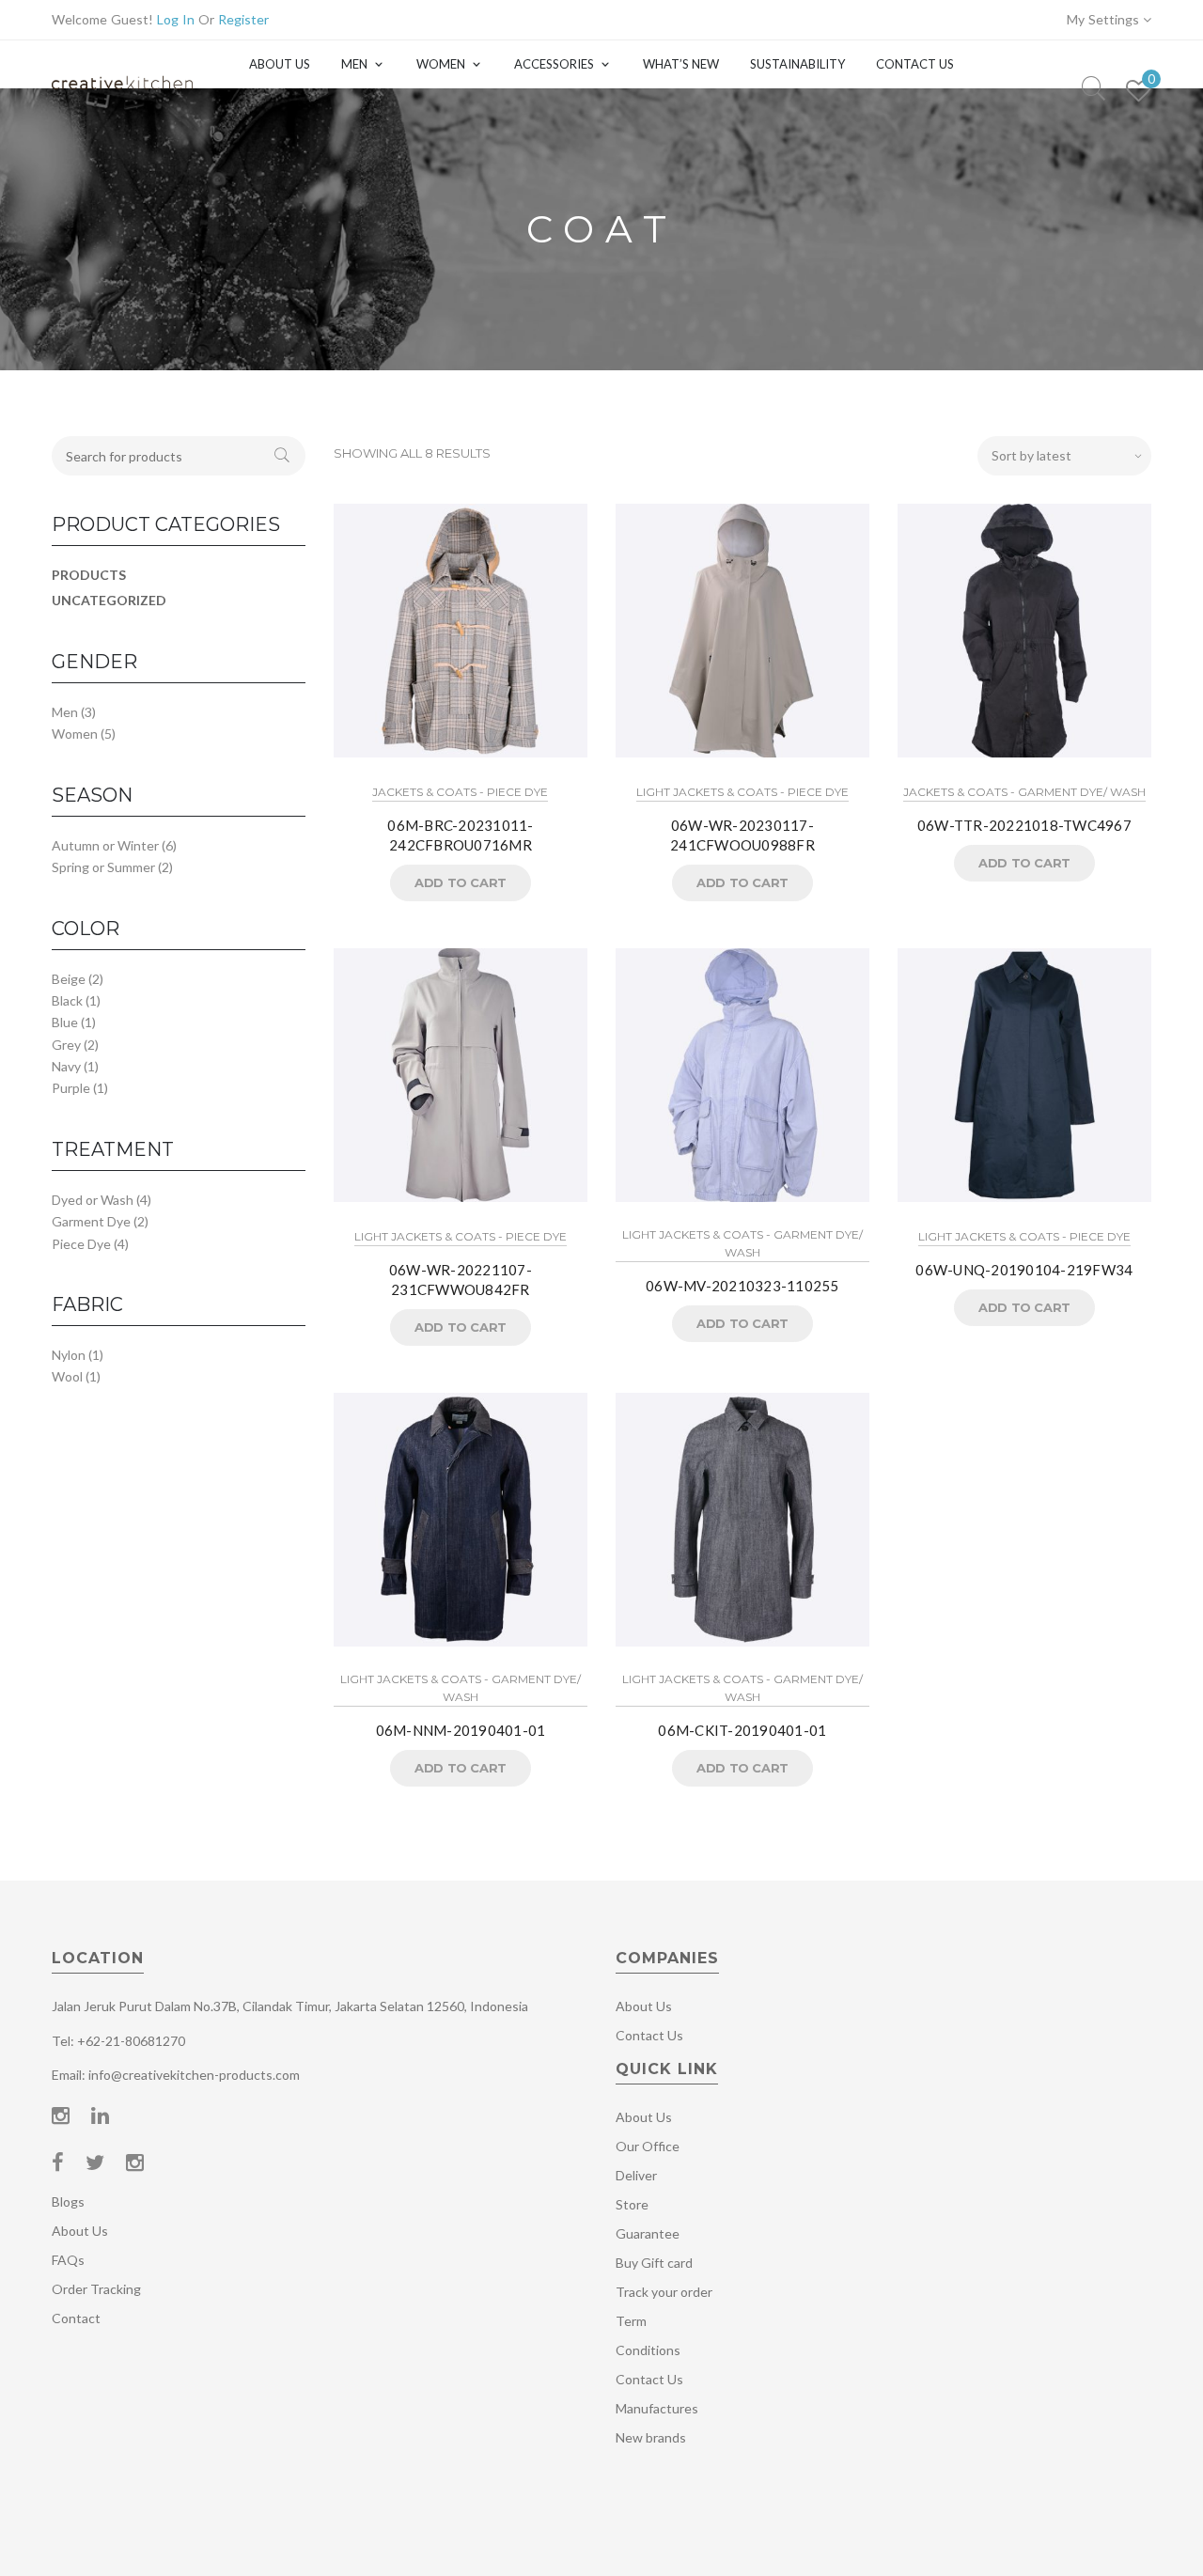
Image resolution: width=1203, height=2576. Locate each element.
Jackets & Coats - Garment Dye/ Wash (1024, 792)
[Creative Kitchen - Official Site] (122, 101)
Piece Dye (81, 1244)
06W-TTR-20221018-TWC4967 (1024, 825)
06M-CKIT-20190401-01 (742, 1730)
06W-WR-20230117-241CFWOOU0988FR (742, 835)
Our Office (648, 2146)
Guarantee (648, 2233)
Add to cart (461, 882)
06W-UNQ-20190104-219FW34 (1024, 1270)
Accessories (554, 64)
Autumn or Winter (105, 845)
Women (441, 64)
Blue (65, 1022)
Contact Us (915, 64)
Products (89, 575)
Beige (69, 979)
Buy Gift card (654, 2263)
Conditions (648, 2350)
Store (632, 2204)
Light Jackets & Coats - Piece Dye (742, 792)
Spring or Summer (103, 867)
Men (354, 64)
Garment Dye (91, 1221)
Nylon (69, 1355)
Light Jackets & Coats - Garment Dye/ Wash (742, 1243)
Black (67, 1000)
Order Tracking (96, 2289)
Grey (66, 1045)
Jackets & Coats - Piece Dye (460, 792)
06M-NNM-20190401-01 (461, 1730)
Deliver (636, 2175)
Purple (71, 1088)
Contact (76, 2318)
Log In (176, 19)
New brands (651, 2437)
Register (243, 19)
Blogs (68, 2201)
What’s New (681, 64)
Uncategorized (109, 600)
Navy (66, 1066)
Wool (67, 1376)
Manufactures (657, 2408)
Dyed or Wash (93, 1200)
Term (631, 2321)
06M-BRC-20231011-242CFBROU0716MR (460, 835)
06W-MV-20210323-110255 (742, 1286)
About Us (280, 64)
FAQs (68, 2260)
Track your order (664, 2292)
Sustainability (797, 64)
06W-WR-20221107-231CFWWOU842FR (461, 1280)
